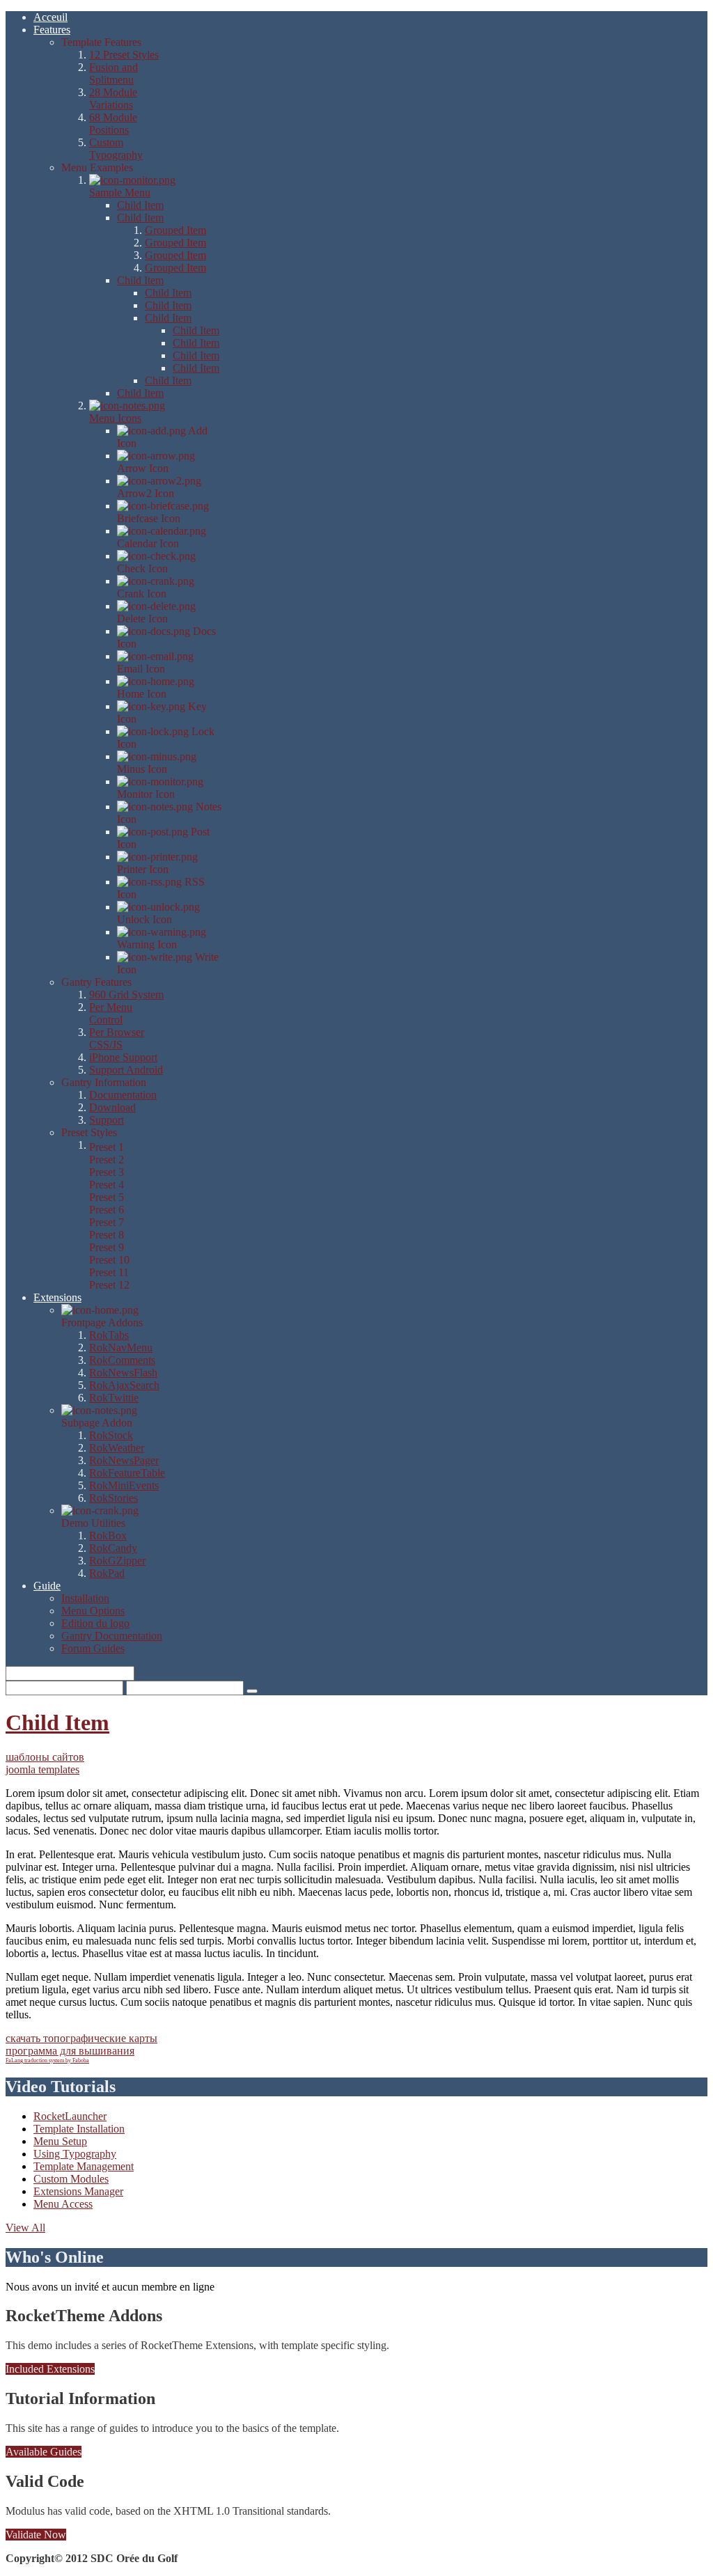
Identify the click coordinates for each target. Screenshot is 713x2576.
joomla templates (42, 1769)
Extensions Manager (78, 2191)
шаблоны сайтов (45, 1757)
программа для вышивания (70, 2051)
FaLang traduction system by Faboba (47, 2060)
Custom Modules (71, 2179)
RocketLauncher (70, 2116)
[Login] (252, 1691)
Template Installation (79, 2129)
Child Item (57, 1722)
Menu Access (63, 2204)
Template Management (84, 2166)
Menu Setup (60, 2141)
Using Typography (75, 2154)
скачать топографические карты (81, 2038)
